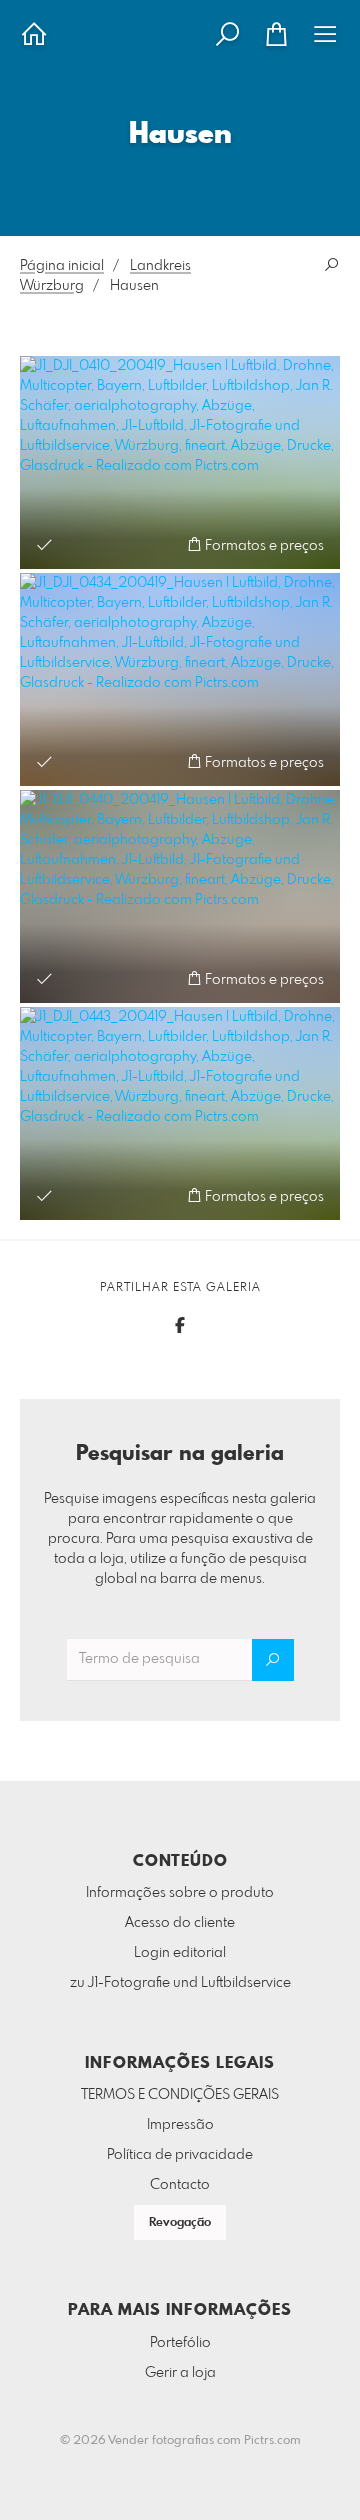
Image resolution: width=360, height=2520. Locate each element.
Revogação (180, 2223)
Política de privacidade (180, 2155)
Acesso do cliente (180, 1923)
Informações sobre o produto (180, 1893)
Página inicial (62, 266)
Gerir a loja (180, 2373)
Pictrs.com (272, 2441)
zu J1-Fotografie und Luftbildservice (180, 1983)
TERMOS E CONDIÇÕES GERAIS (180, 2095)
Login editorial (180, 1953)
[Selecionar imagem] (44, 544)
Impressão (180, 2125)
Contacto (180, 2185)
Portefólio (180, 2343)
